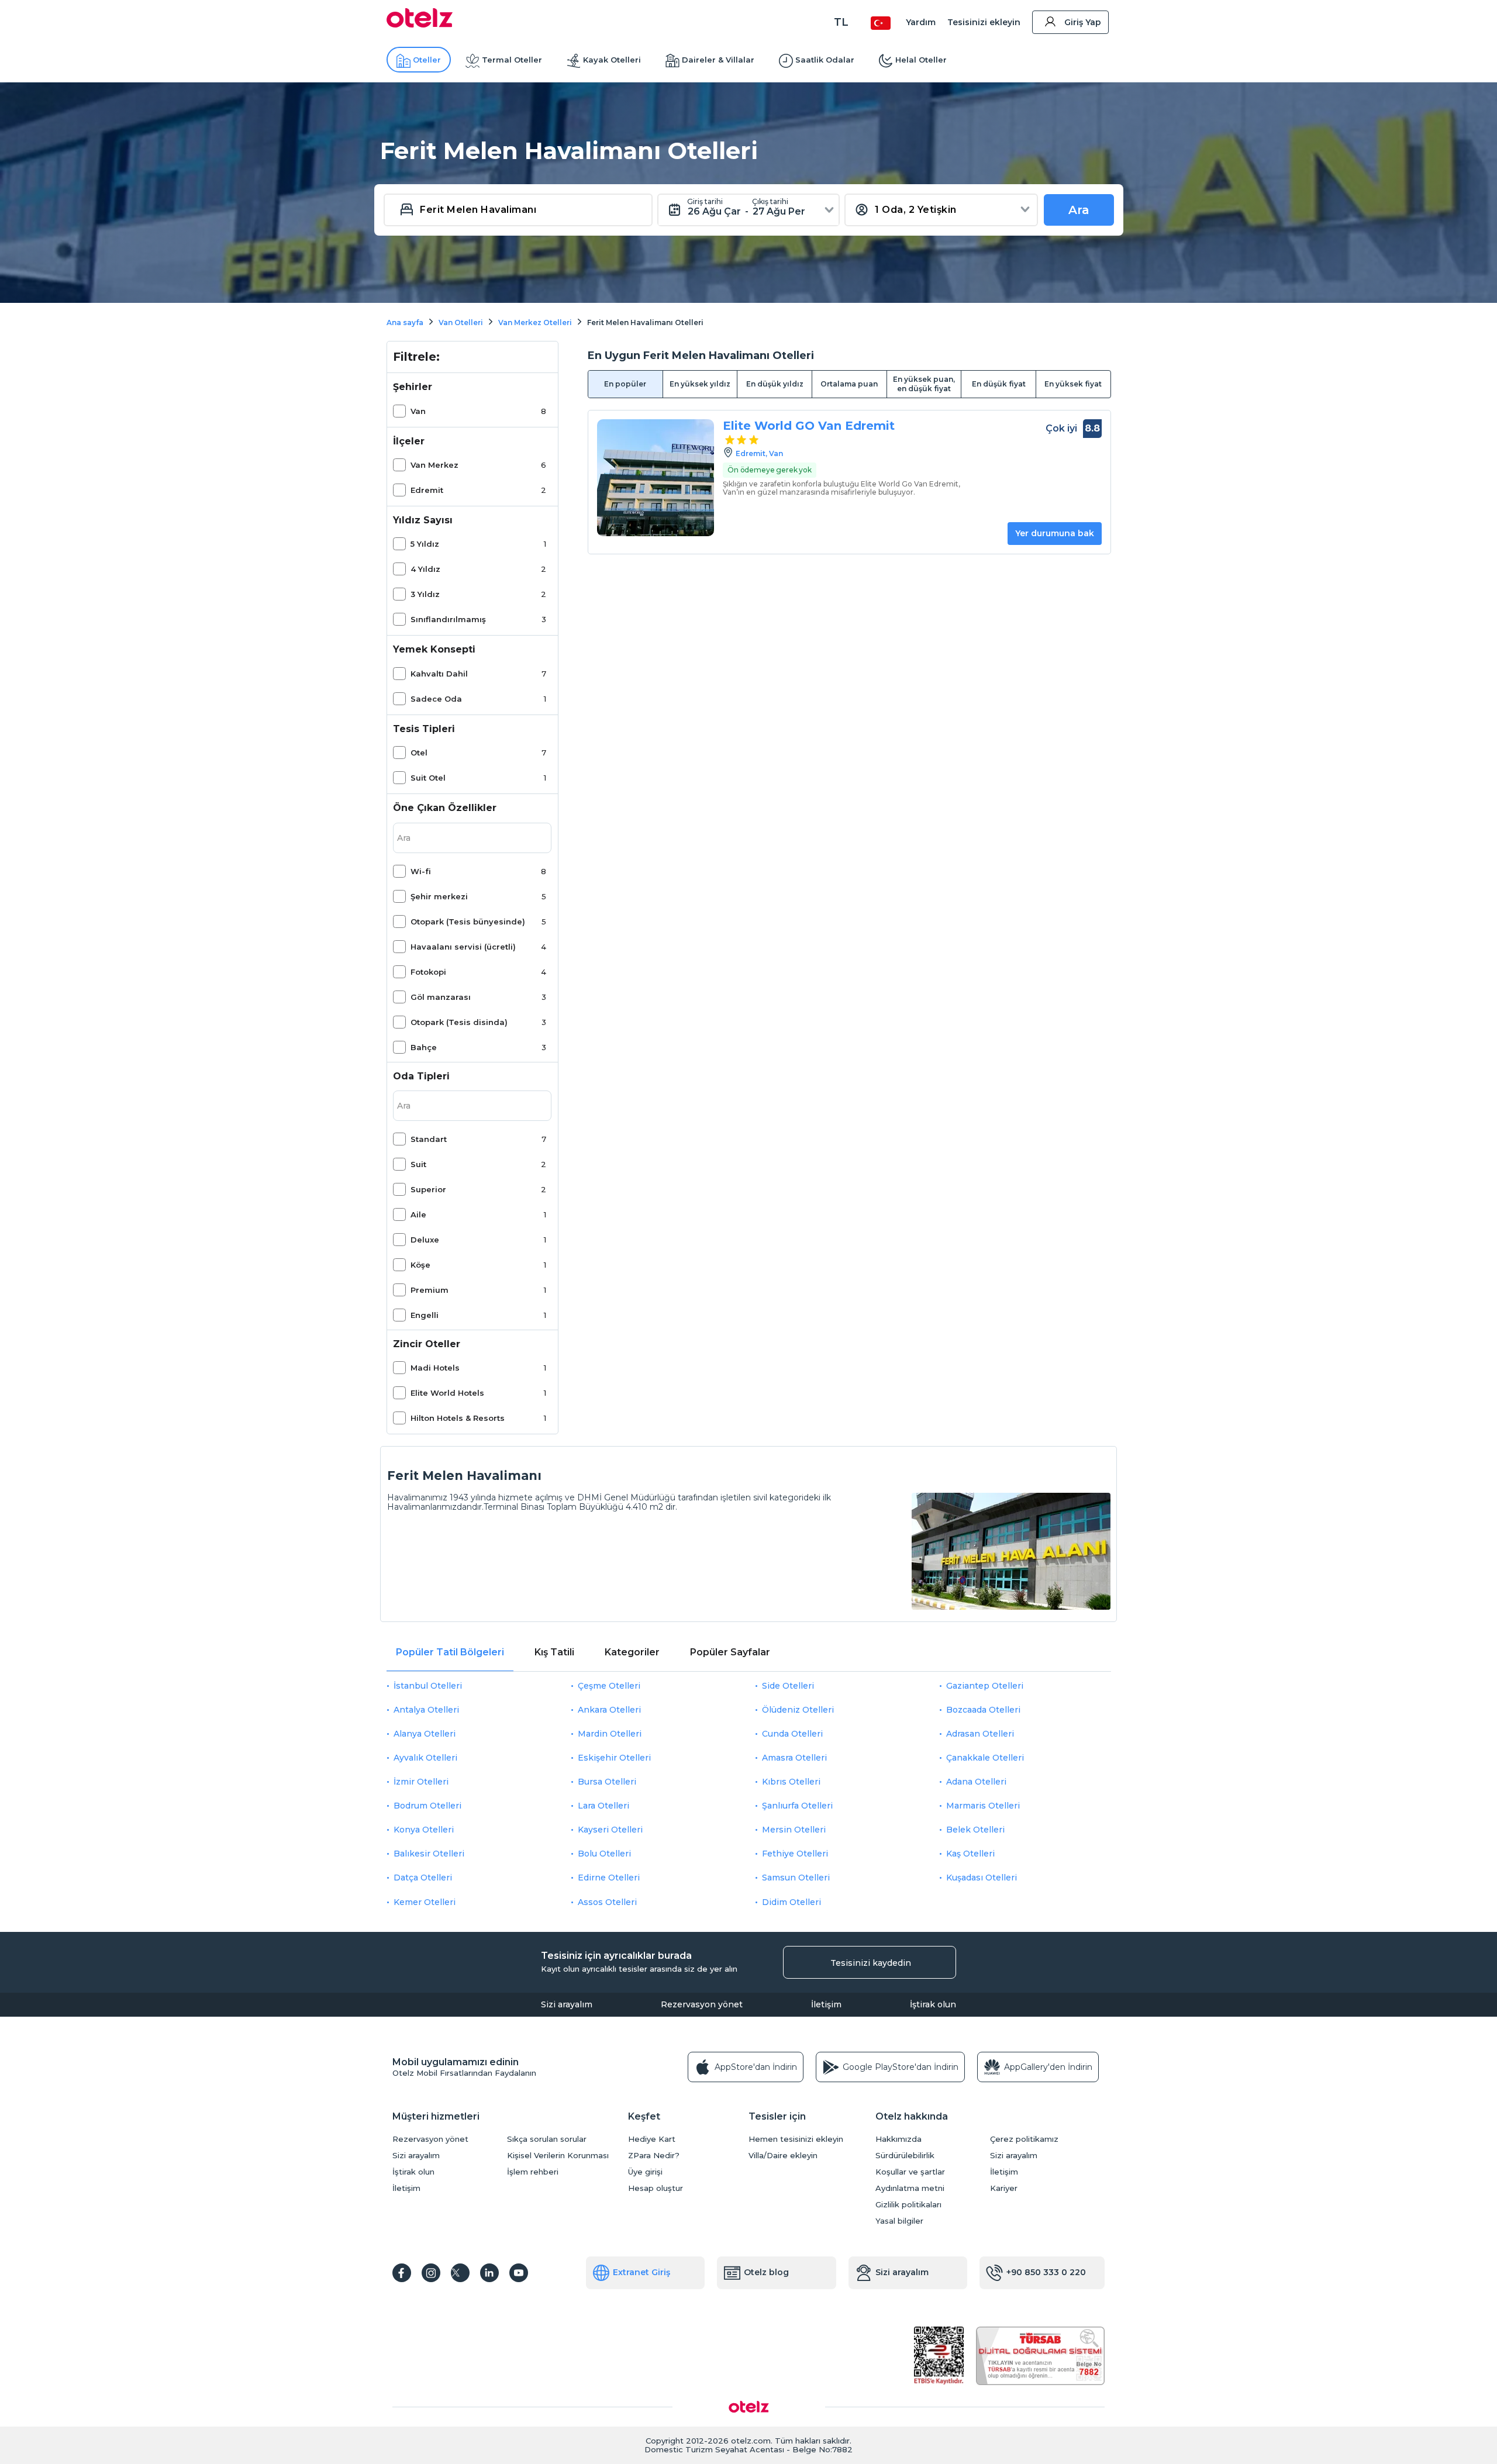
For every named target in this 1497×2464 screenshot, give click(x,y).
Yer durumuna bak (1055, 533)
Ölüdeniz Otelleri (798, 1710)
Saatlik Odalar (825, 60)
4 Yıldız (425, 569)
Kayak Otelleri (612, 60)
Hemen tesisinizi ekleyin (796, 2139)
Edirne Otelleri (609, 1878)
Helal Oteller (921, 60)
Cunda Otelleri (792, 1734)
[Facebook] (402, 2273)
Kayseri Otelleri (610, 1830)
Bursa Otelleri (607, 1782)
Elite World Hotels (447, 1393)
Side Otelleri (788, 1686)
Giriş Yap (1083, 22)
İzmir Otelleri (421, 1782)
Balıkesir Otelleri (429, 1854)
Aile (418, 1214)
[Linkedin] (489, 2273)
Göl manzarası (441, 997)
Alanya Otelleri (425, 1734)
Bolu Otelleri (604, 1854)
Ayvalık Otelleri (425, 1758)
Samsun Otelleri (796, 1878)
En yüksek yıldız (700, 384)
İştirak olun (933, 2004)
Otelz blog (766, 2272)
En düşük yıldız (775, 384)
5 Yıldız (425, 544)
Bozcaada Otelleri (983, 1710)
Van (418, 411)
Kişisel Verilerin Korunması (558, 2156)
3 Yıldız (425, 594)
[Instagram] (431, 2273)
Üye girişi (645, 2172)
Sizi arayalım (567, 2004)
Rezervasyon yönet (702, 2004)
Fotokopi (428, 972)
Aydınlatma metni (910, 2188)
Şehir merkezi (439, 896)
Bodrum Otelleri (427, 1806)
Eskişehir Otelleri (614, 1758)
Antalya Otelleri (426, 1710)
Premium (430, 1290)
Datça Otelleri (423, 1878)
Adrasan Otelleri (980, 1734)
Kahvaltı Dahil (439, 674)
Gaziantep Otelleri (985, 1686)
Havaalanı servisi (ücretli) (463, 947)
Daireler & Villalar (718, 60)
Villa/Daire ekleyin (783, 2156)
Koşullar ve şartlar (910, 2172)
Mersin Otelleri (794, 1830)
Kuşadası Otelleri (982, 1878)
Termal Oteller (512, 60)
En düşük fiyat (999, 384)
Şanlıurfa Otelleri (797, 1806)
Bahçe (424, 1047)
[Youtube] (519, 2273)
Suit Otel (428, 778)
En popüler (625, 384)
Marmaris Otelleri (983, 1806)
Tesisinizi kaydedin (871, 1963)
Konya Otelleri (424, 1830)
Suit (418, 1164)
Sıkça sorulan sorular (547, 2139)
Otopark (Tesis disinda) (459, 1022)
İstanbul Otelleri (428, 1686)
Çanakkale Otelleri (985, 1758)
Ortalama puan (849, 384)
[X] (460, 2273)
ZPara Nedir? (654, 2156)
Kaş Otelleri (970, 1854)
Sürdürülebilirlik (905, 2156)
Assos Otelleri (607, 1902)
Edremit (427, 490)
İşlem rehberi (533, 2172)
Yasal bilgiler (899, 2221)
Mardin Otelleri (610, 1734)
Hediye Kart (652, 2139)
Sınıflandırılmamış (448, 619)
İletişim (826, 2004)
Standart (429, 1139)
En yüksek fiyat (1073, 384)
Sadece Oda (436, 699)
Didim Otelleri (791, 1902)
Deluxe (425, 1240)
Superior (428, 1189)
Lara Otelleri (603, 1806)
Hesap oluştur (656, 2188)
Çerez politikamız (1024, 2139)
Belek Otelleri (975, 1830)
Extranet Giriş (641, 2272)
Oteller (427, 60)
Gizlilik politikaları (908, 2205)
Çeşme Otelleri (609, 1686)
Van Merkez (434, 465)
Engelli (425, 1315)
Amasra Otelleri (794, 1758)
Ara (1079, 210)
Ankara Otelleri (609, 1710)
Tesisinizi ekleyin (984, 22)
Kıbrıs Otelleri (791, 1782)
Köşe (420, 1265)
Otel (419, 753)
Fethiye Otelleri (795, 1854)
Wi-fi (421, 871)
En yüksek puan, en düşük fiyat (924, 384)
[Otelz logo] (420, 25)
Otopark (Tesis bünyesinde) (468, 922)
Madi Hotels (435, 1368)
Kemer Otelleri (425, 1902)
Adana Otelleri (976, 1782)
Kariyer (1004, 2188)
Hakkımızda (898, 2139)
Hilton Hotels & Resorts (458, 1418)
